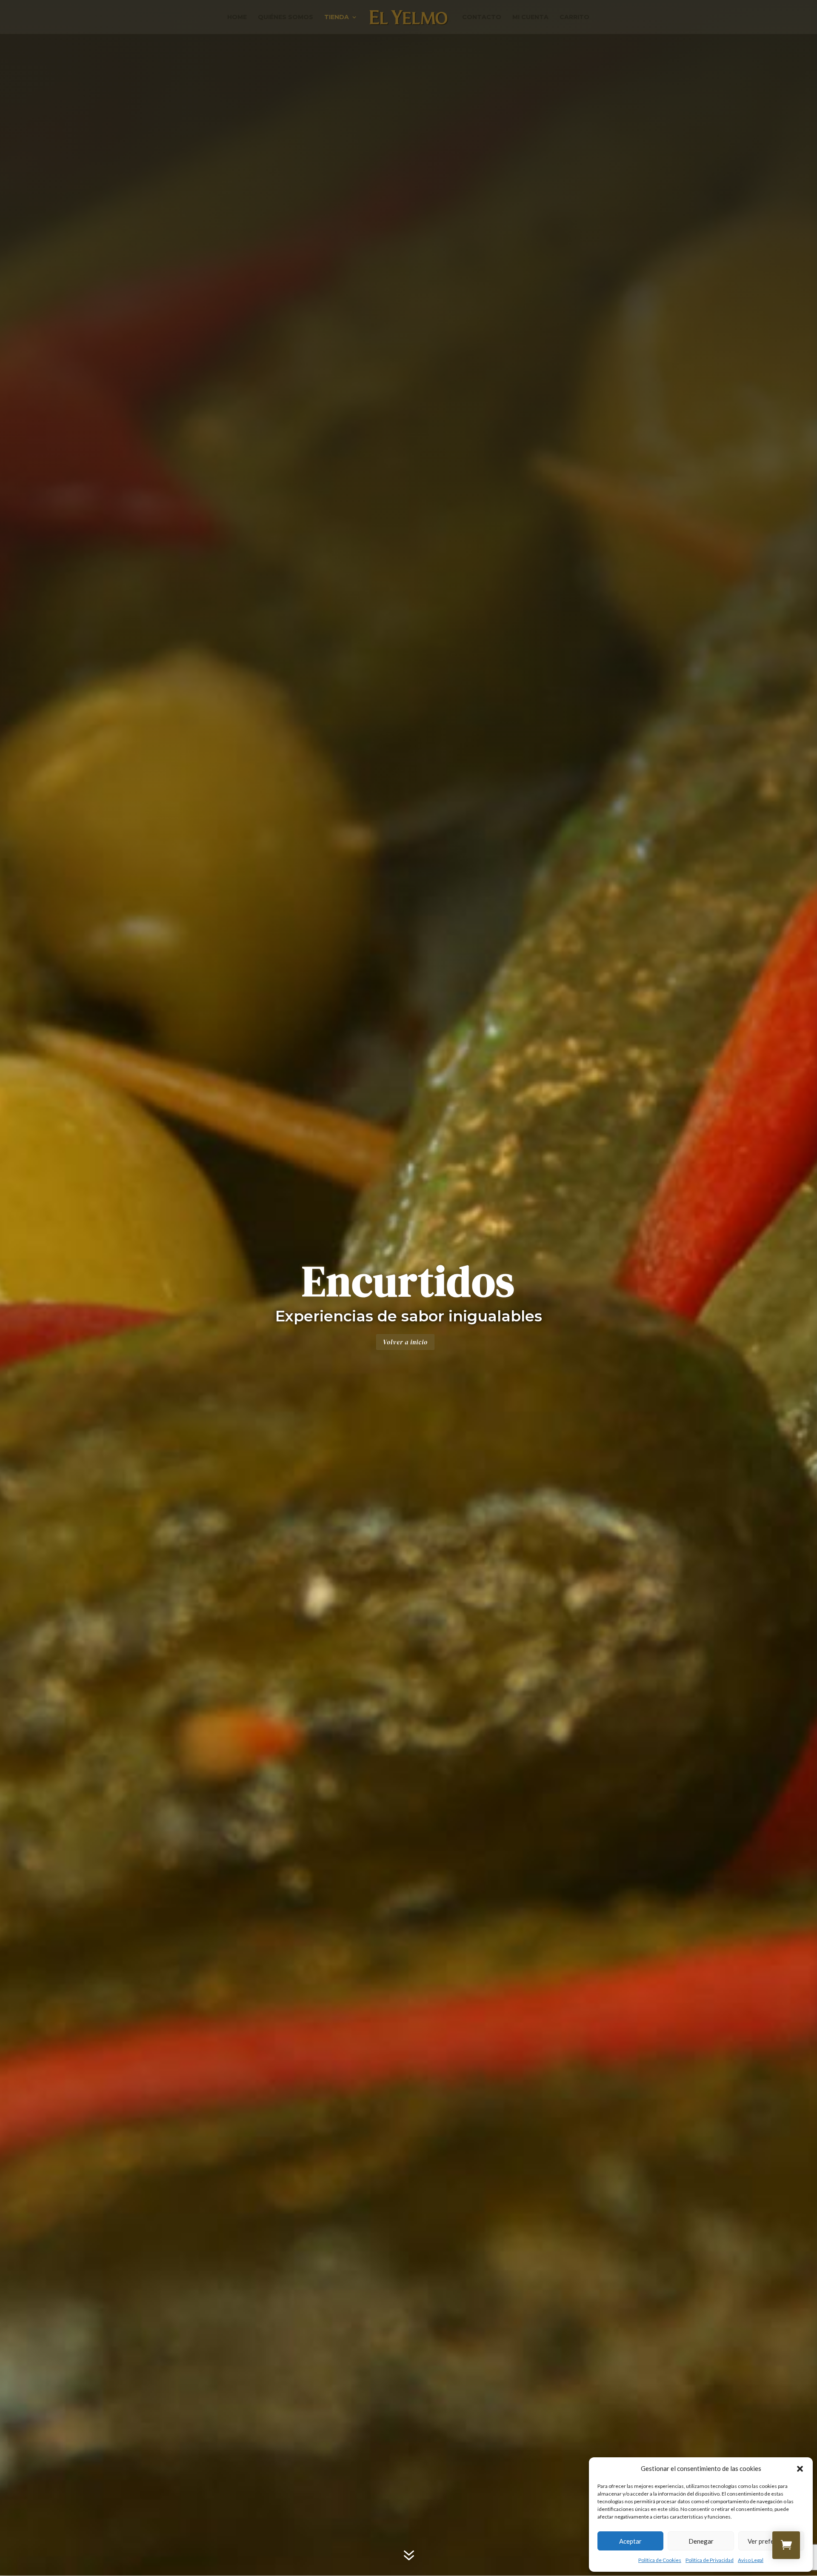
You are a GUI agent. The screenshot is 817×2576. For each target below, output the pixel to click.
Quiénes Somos (286, 17)
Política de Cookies (660, 2560)
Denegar (701, 2541)
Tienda (337, 17)
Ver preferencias (771, 2541)
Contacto (482, 17)
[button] (800, 2469)
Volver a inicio (405, 1342)
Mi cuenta (530, 17)
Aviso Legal (751, 2560)
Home (237, 17)
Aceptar (630, 2541)
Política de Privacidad (710, 2560)
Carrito (574, 17)
